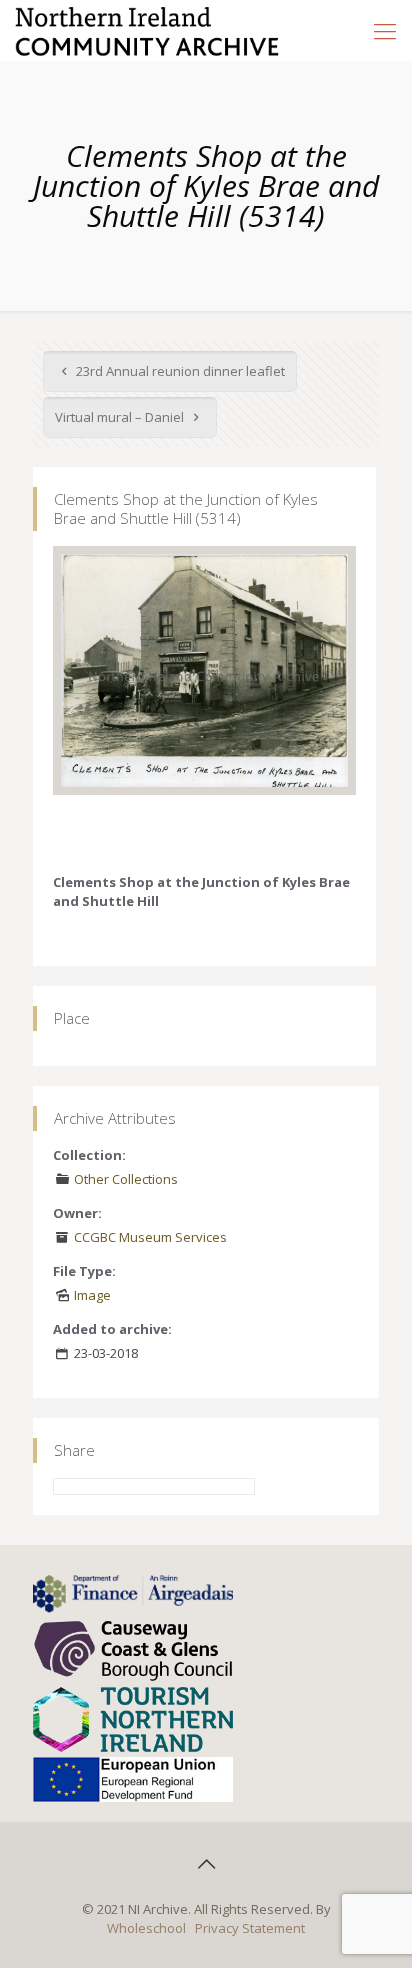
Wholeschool (146, 1928)
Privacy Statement (250, 1928)
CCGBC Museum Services (150, 1237)
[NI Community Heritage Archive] (147, 30)
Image (92, 1295)
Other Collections (126, 1179)
